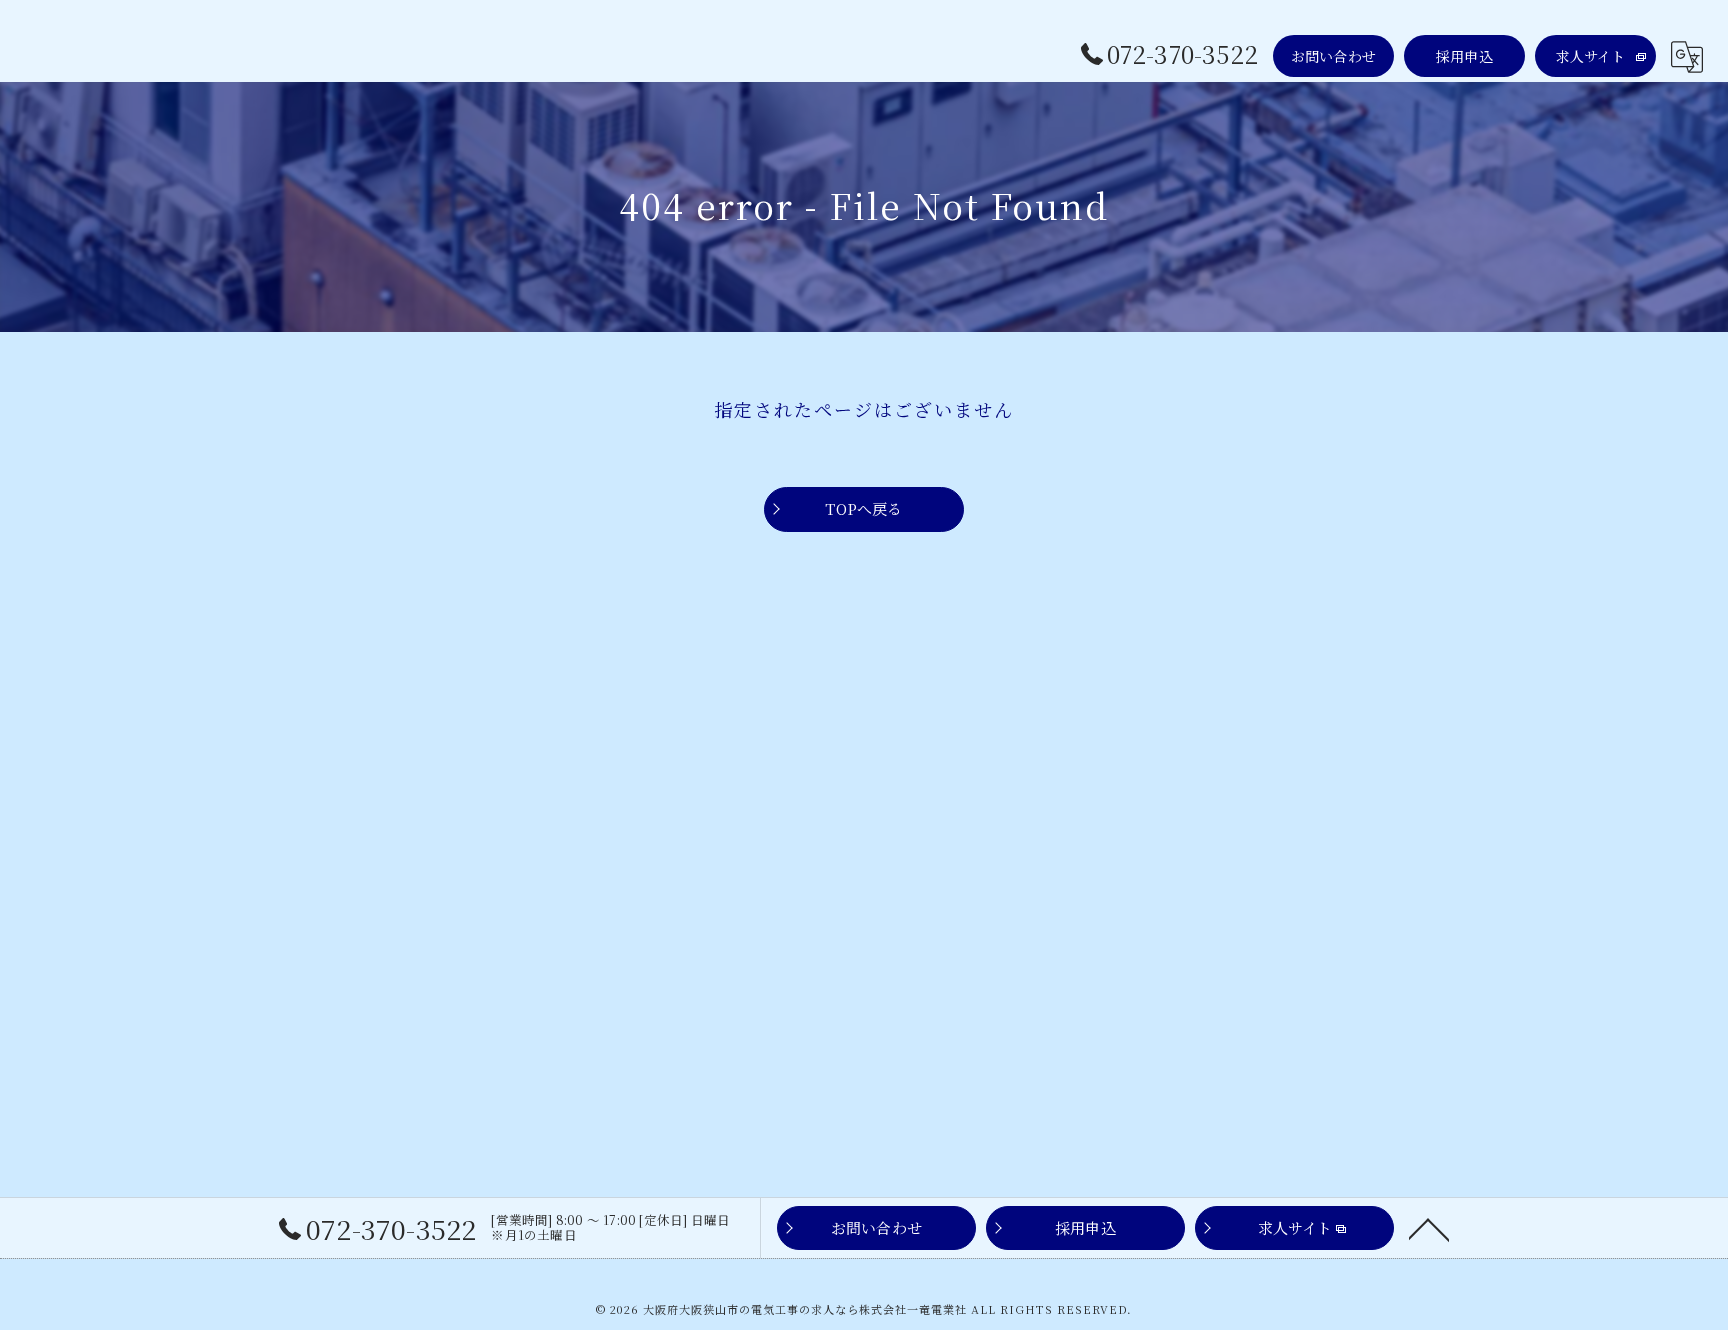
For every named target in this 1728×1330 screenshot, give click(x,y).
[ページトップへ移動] (1429, 1228)
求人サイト (1591, 56)
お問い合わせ (1333, 56)
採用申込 (1464, 56)
